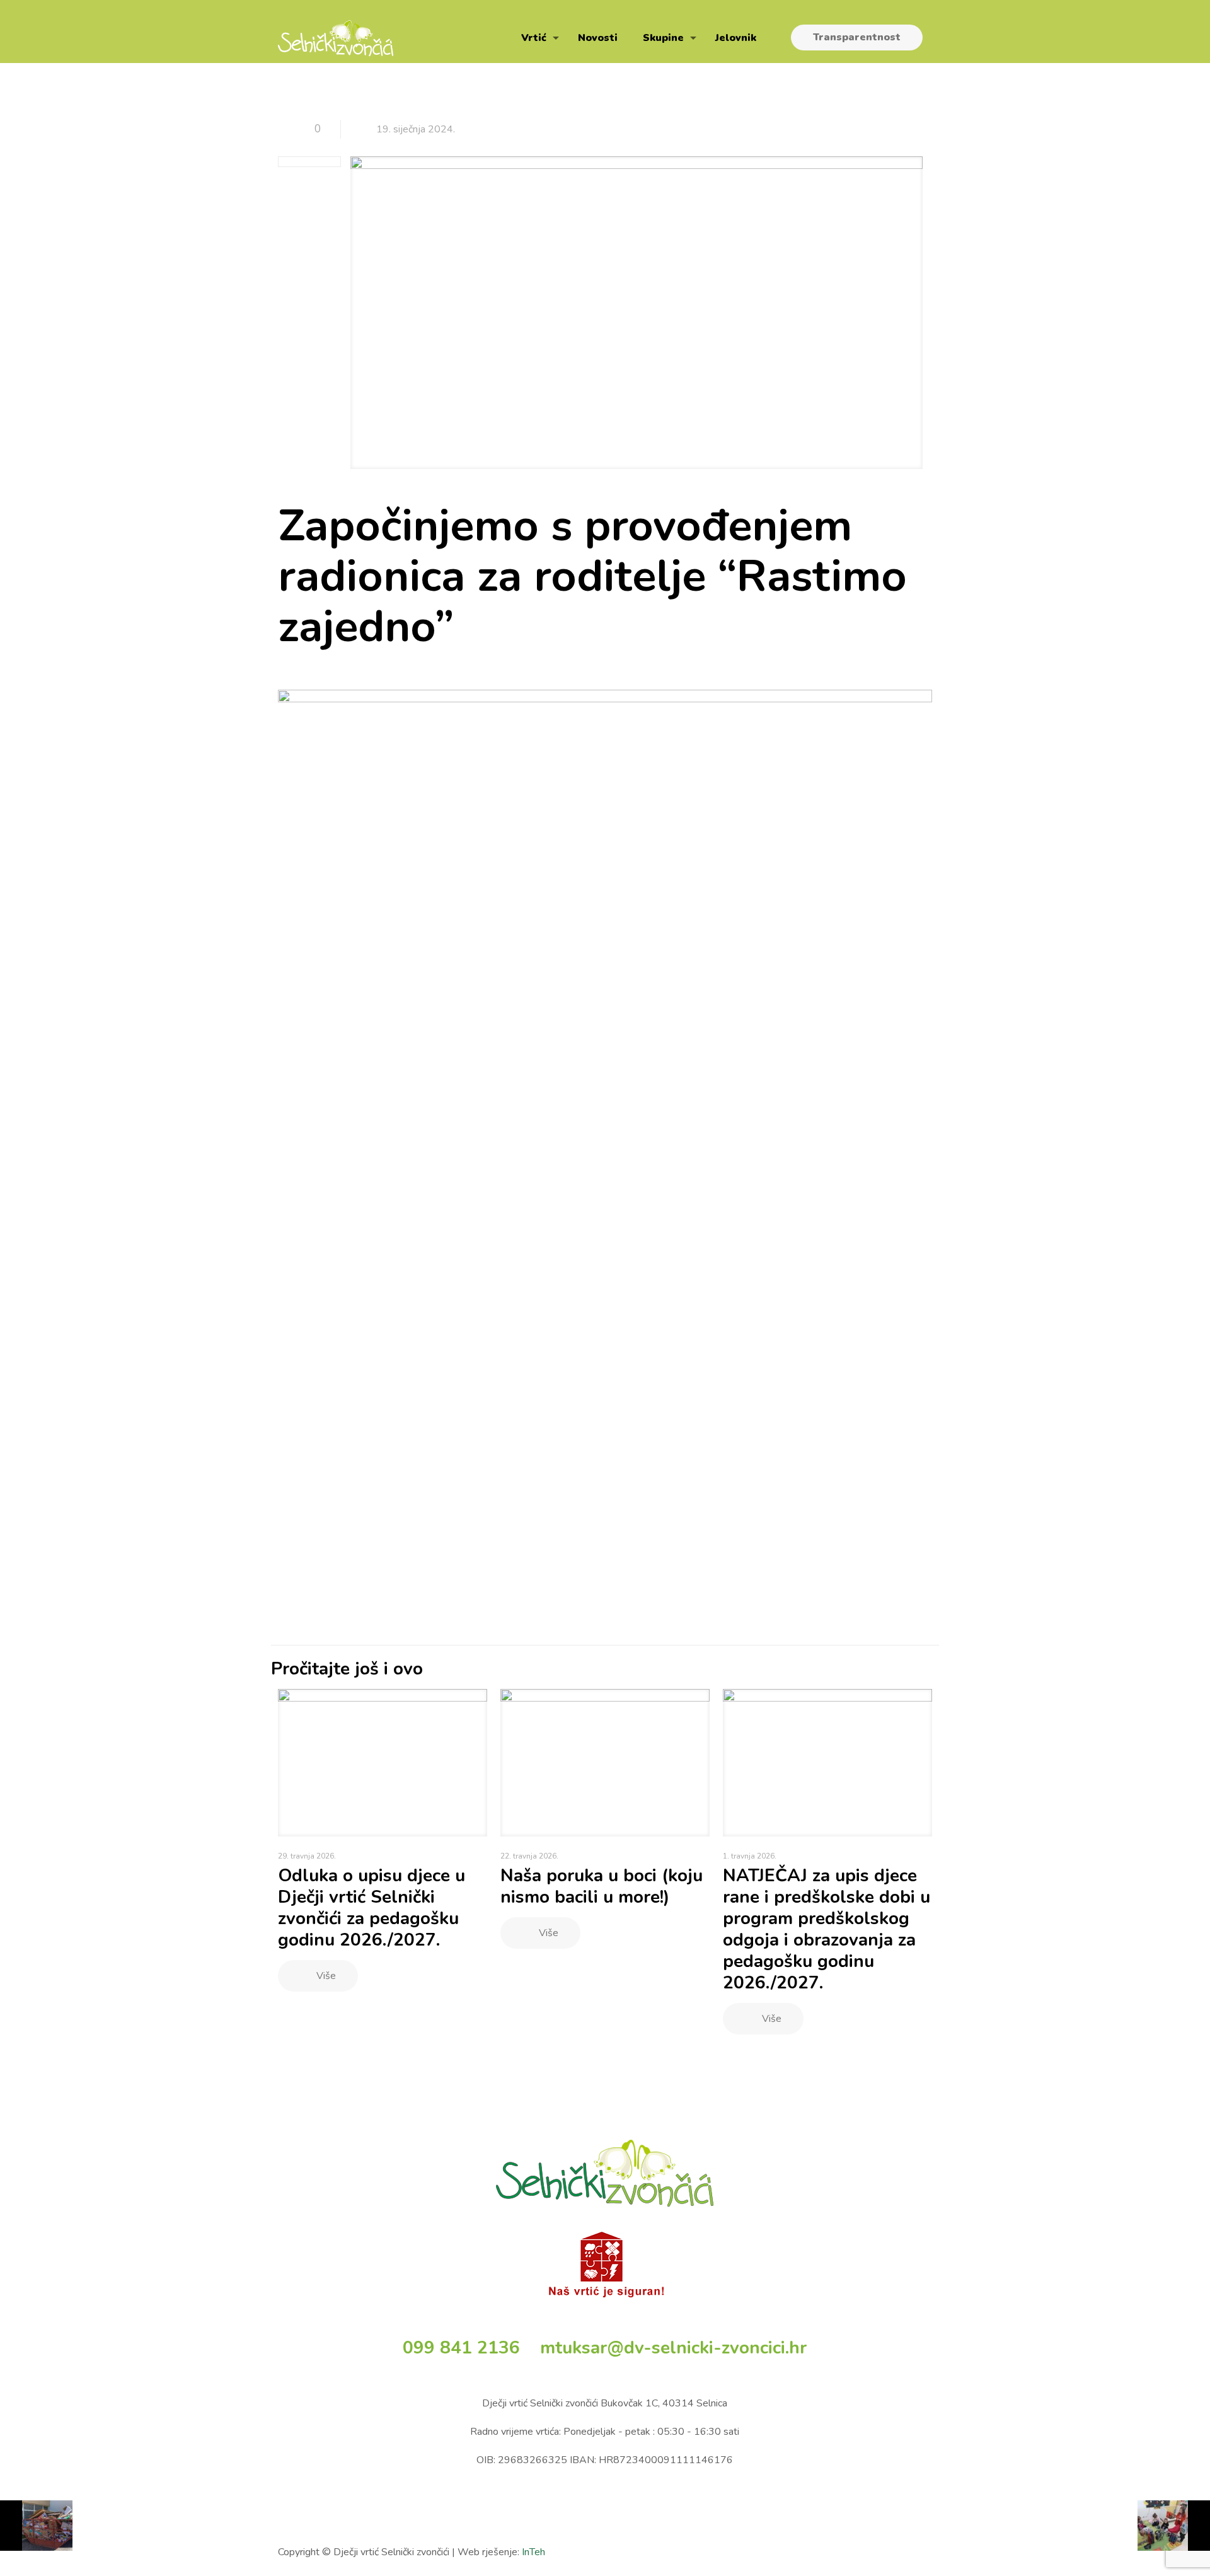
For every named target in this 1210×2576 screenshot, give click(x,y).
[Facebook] (862, 2552)
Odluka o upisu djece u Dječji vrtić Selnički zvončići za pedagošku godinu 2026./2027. (372, 1908)
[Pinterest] (896, 2552)
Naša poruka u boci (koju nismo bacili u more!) (602, 1886)
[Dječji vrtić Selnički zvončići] (336, 38)
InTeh (533, 2552)
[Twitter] (879, 2552)
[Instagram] (913, 2552)
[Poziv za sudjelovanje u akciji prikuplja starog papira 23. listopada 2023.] (36, 2526)
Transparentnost (857, 37)
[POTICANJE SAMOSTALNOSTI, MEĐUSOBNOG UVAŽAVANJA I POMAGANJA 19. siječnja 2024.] (1174, 2526)
